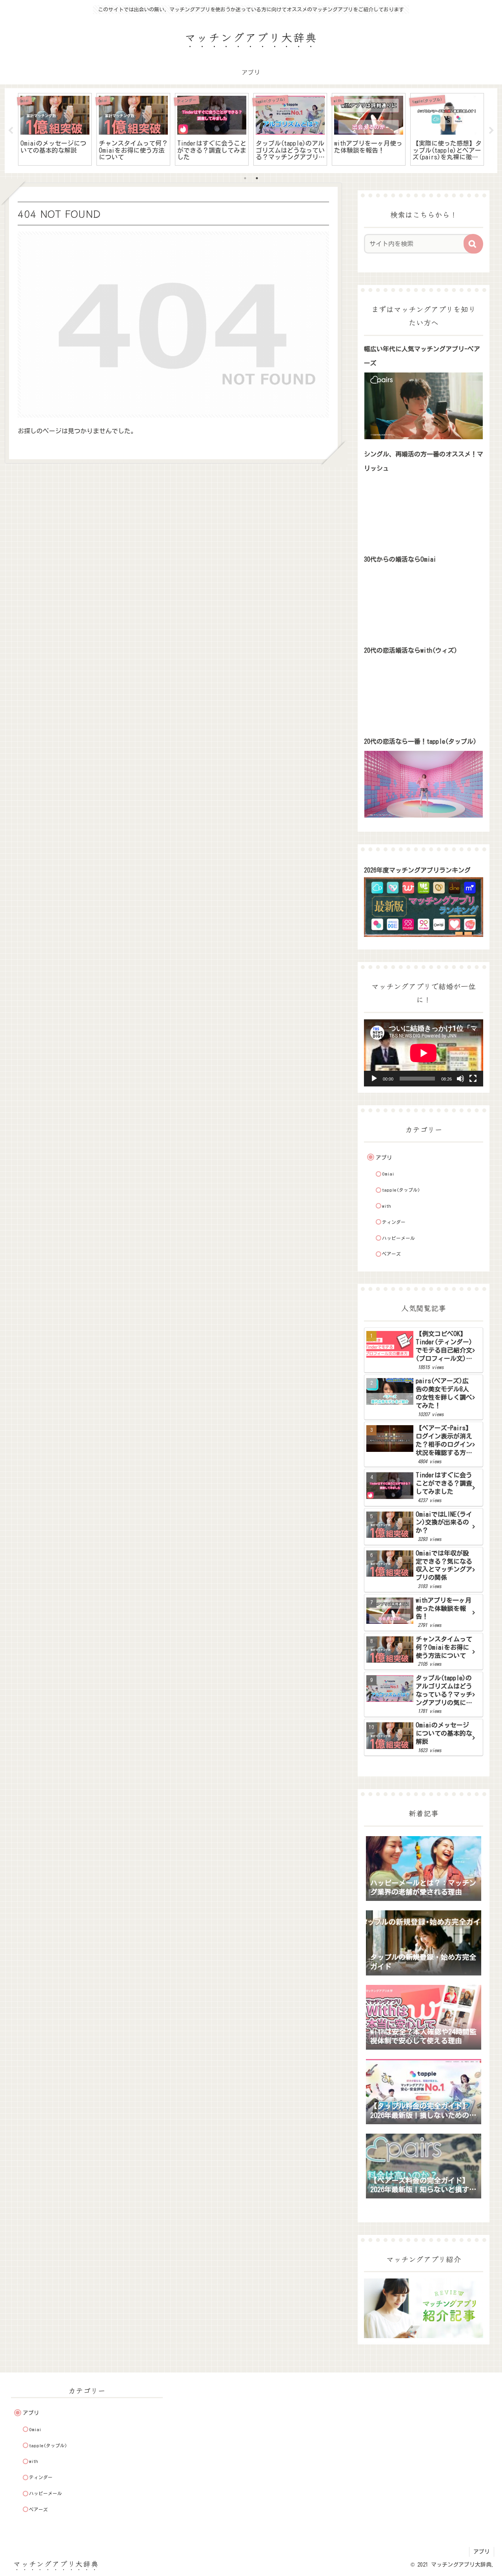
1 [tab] (245, 178)
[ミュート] (460, 1079)
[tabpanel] (55, 129)
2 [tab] (257, 178)
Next (491, 131)
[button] (473, 244)
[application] (424, 1053)
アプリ (482, 2552)
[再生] (374, 1079)
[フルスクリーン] (473, 1079)
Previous (11, 131)
